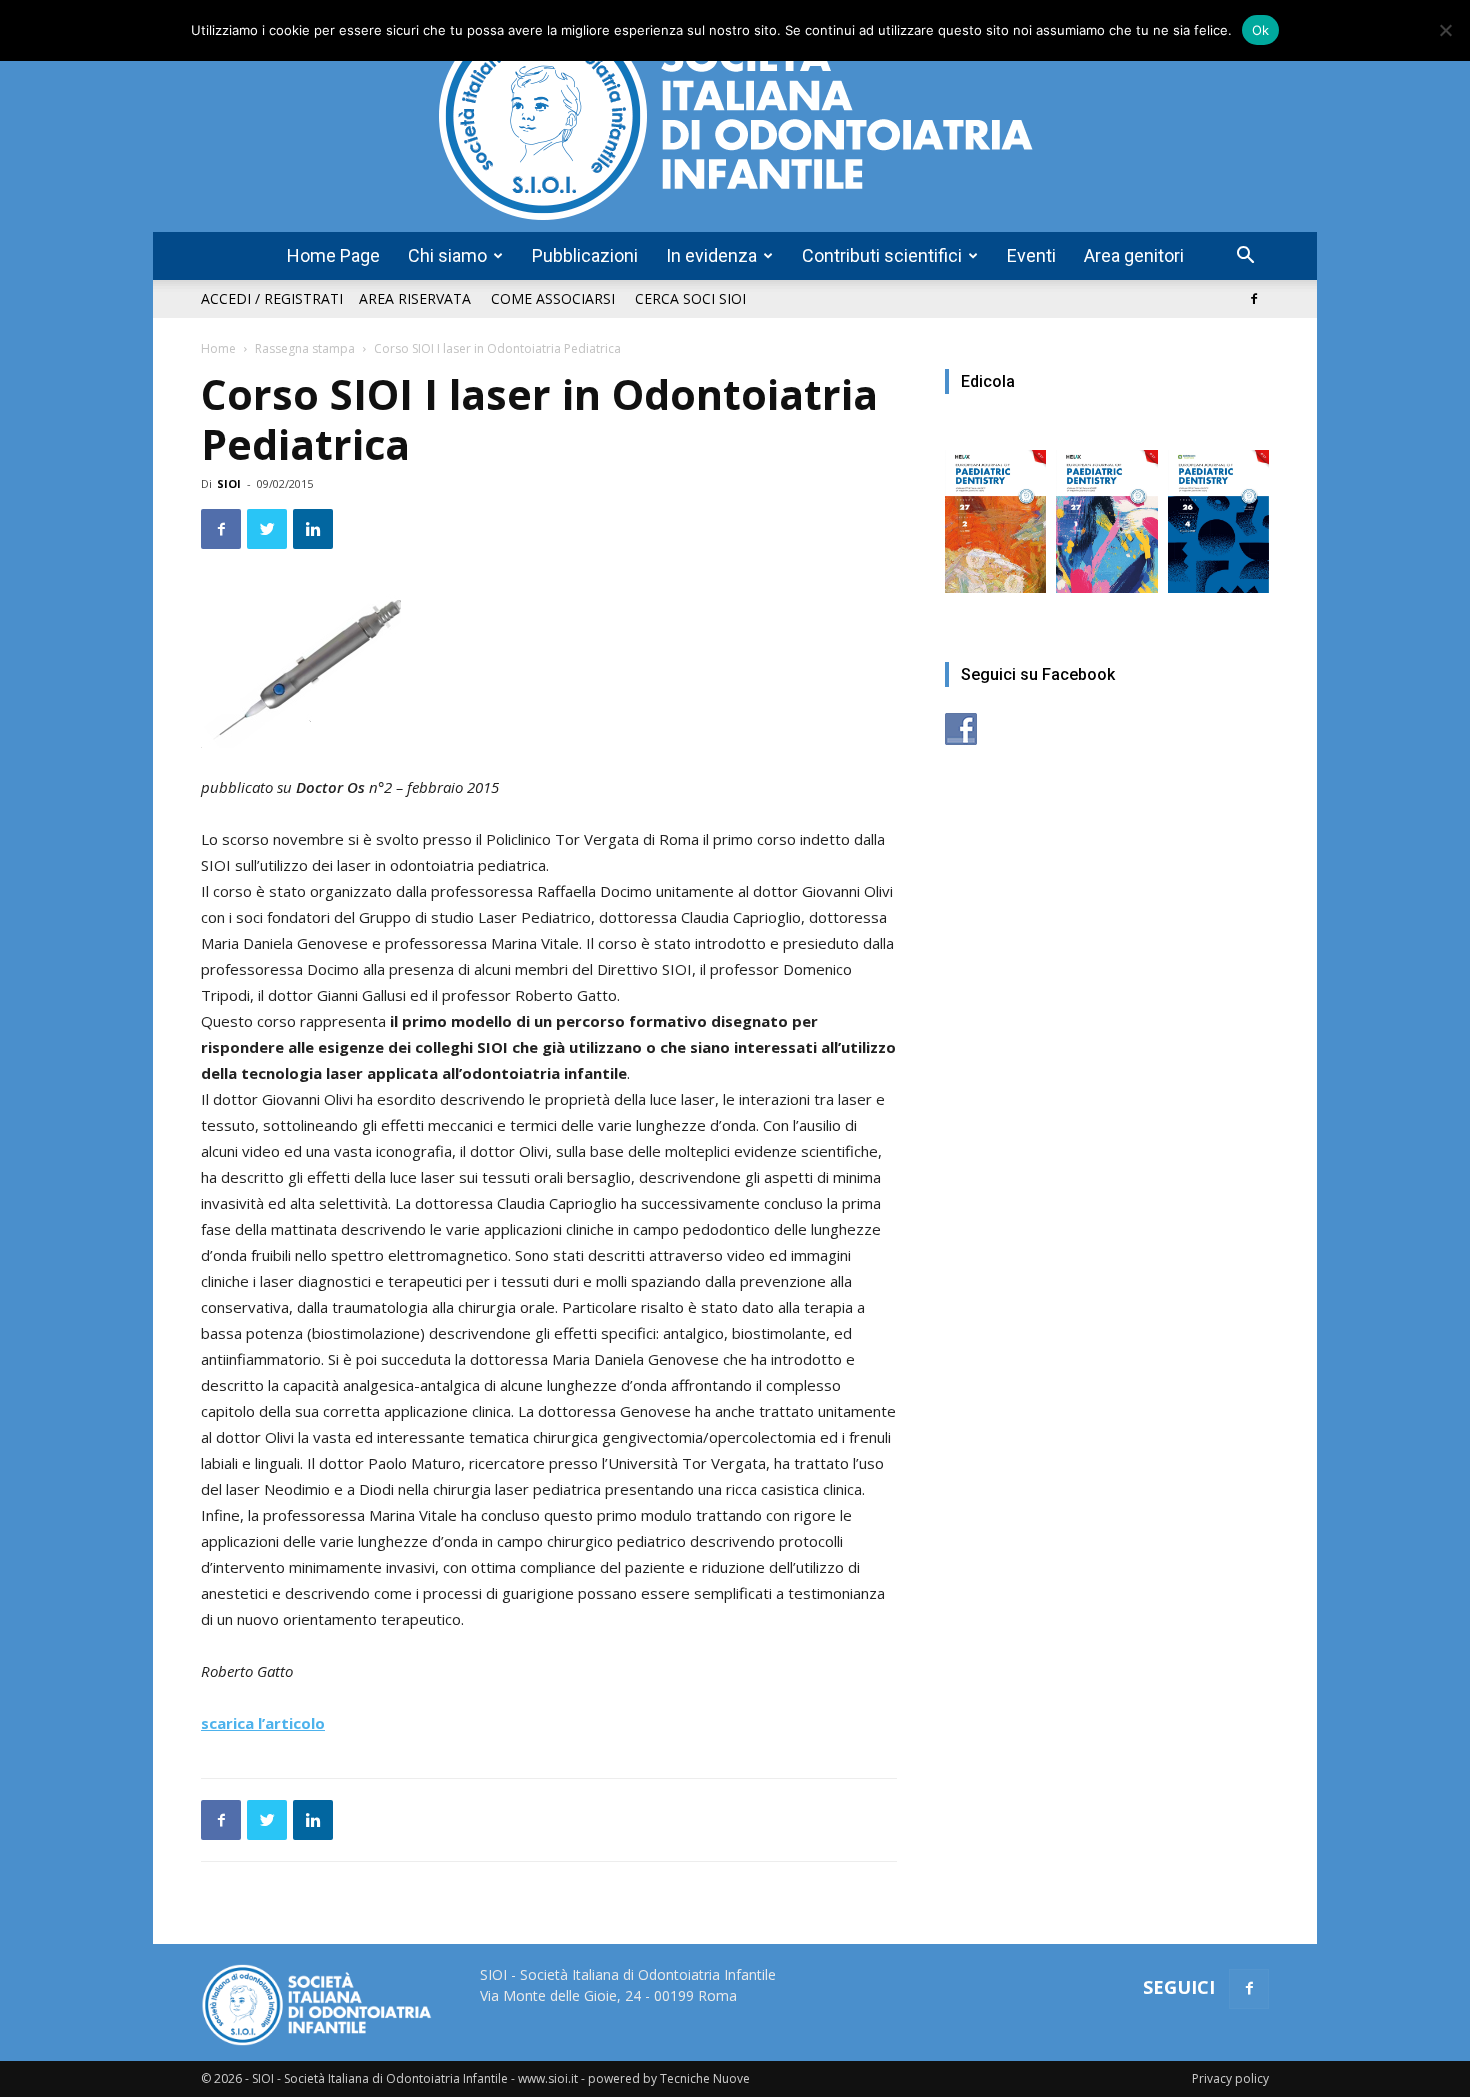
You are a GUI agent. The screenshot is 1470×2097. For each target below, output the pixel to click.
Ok (1261, 30)
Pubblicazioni (585, 255)
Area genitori (1134, 255)
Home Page (333, 255)
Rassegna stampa (305, 348)
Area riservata (415, 298)
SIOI (229, 483)
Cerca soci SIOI (690, 298)
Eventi (1031, 255)
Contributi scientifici (882, 255)
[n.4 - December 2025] (1218, 511)
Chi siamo (447, 255)
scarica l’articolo (263, 1723)
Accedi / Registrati (272, 298)
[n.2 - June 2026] (995, 511)
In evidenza (711, 255)
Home (218, 348)
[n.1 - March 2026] (1106, 511)
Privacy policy (1230, 2078)
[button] (1245, 257)
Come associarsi (553, 298)
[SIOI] (735, 116)
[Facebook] (1254, 299)
